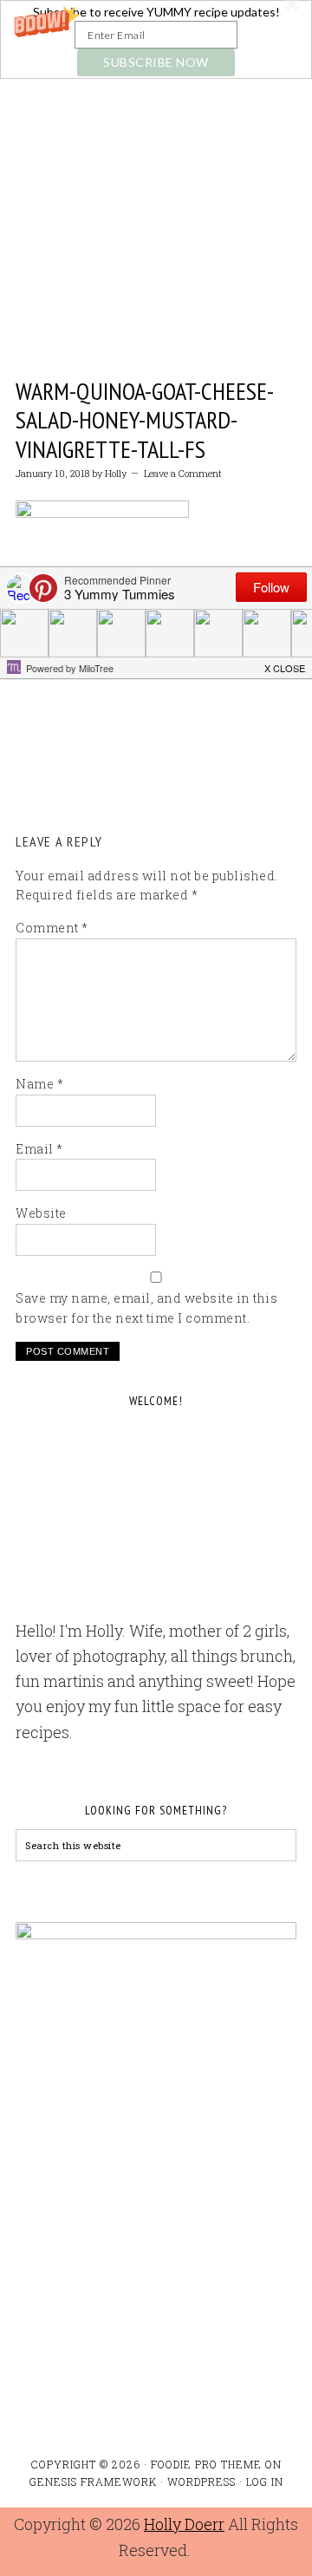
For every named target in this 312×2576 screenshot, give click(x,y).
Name (39, 1084)
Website (41, 1213)
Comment (52, 928)
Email (39, 1149)
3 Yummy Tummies (156, 167)
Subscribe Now (156, 62)
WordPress (201, 2481)
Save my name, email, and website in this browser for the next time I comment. (146, 1308)
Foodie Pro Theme (206, 2464)
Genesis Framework (93, 2481)
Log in (265, 2481)
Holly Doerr (184, 2524)
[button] (156, 39)
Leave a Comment (183, 473)
